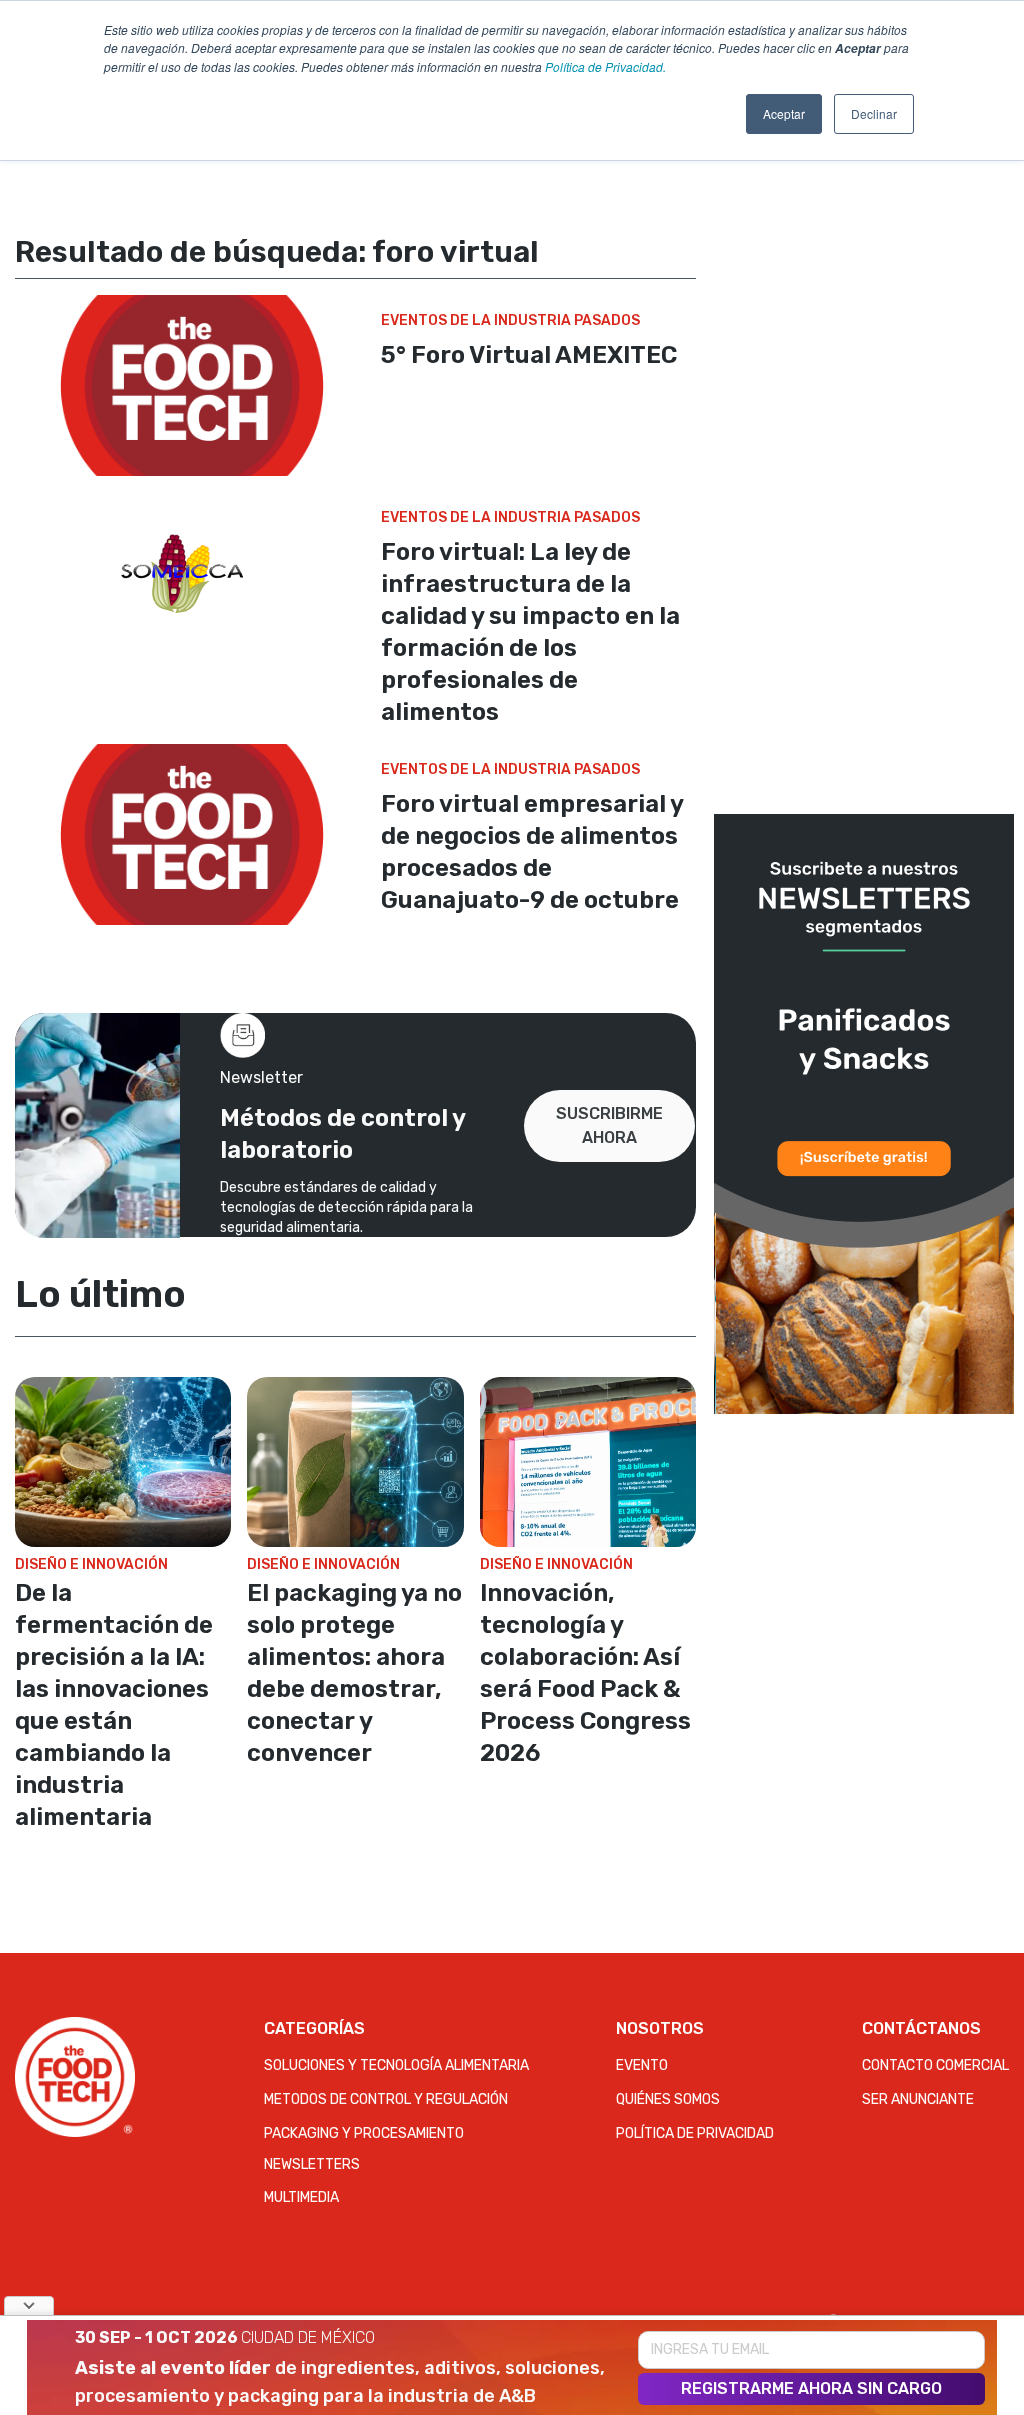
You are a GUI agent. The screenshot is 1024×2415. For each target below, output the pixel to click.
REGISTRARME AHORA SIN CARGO (811, 2388)
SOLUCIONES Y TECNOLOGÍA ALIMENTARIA (396, 2065)
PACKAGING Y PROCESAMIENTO (364, 2133)
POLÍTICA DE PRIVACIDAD (695, 2133)
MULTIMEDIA (301, 2197)
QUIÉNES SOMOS (668, 2099)
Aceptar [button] (784, 113)
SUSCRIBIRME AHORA (609, 1125)
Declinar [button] (874, 113)
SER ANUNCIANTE (918, 2099)
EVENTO (642, 2065)
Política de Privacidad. (605, 66)
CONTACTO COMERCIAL (935, 2065)
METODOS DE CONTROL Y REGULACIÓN (386, 2099)
